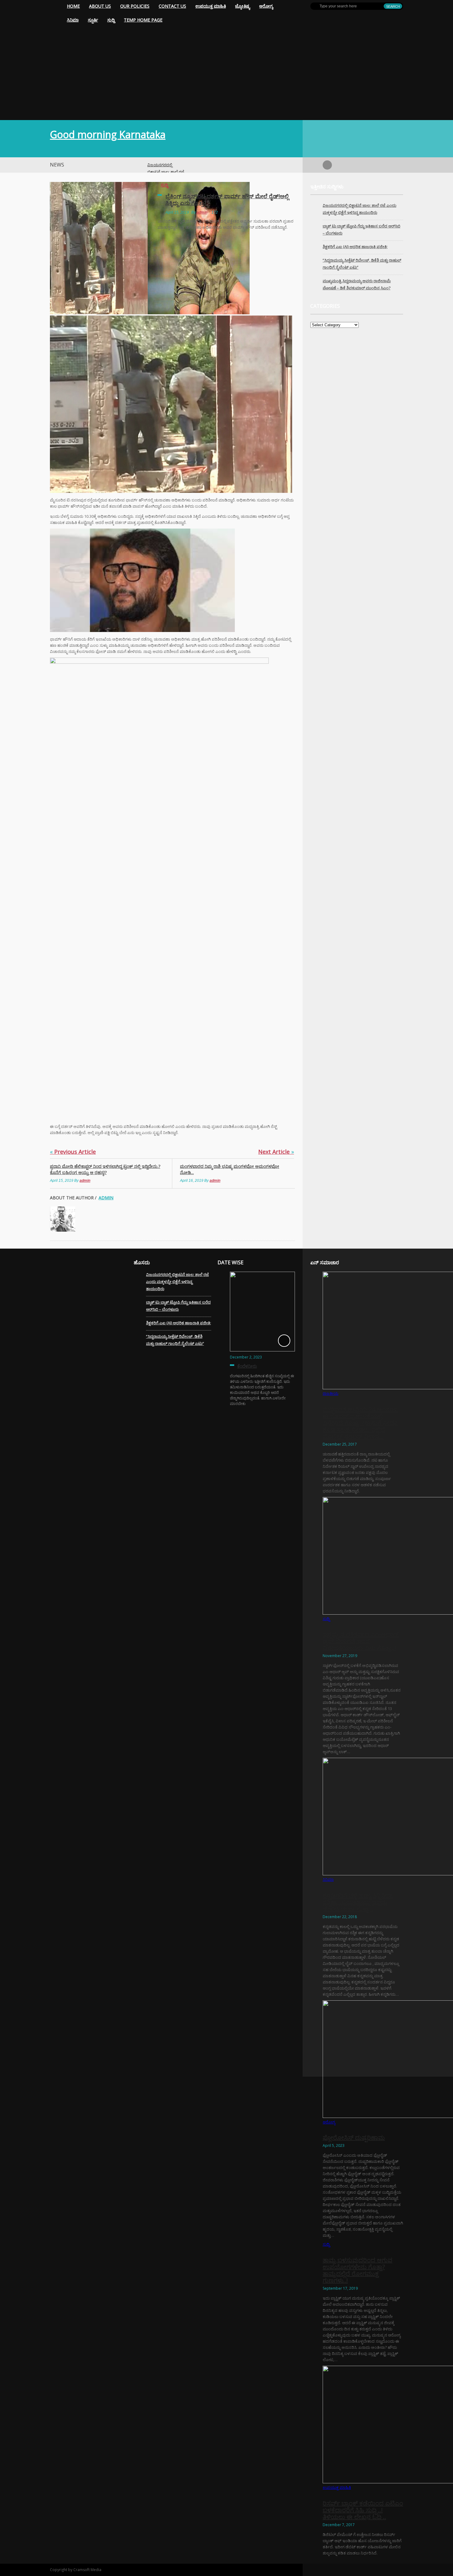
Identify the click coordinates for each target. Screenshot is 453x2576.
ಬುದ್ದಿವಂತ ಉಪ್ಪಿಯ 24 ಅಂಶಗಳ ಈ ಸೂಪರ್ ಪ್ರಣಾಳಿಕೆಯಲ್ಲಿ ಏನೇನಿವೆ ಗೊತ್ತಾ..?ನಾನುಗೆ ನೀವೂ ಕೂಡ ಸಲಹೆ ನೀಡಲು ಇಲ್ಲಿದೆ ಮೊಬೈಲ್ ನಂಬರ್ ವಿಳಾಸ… (360, 1423)
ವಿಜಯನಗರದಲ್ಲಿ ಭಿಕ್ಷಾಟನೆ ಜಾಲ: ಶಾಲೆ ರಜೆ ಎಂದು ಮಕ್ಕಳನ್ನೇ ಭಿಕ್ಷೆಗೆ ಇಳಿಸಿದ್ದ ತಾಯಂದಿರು (178, 1282)
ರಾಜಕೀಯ (331, 1393)
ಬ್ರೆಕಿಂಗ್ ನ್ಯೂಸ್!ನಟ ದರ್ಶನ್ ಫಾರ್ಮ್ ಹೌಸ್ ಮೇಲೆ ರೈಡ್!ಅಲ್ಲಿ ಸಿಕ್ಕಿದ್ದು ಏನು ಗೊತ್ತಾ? (227, 199)
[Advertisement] (226, 74)
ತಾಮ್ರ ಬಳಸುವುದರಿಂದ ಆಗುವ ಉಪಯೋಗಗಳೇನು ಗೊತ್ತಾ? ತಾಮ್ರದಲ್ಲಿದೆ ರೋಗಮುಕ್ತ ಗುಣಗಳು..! (357, 2270)
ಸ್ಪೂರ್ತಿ (93, 20)
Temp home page (143, 20)
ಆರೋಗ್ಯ (266, 6)
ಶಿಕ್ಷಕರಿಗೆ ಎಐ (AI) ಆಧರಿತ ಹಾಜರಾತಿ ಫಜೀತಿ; (355, 247)
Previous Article (73, 1152)
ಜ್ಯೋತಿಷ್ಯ (243, 6)
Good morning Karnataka (108, 134)
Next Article (276, 1152)
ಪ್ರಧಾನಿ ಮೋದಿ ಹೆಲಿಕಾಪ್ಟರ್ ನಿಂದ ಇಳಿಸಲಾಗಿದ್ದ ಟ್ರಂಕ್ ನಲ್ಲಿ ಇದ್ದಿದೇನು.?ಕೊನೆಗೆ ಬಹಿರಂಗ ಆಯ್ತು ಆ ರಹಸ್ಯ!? (105, 1169)
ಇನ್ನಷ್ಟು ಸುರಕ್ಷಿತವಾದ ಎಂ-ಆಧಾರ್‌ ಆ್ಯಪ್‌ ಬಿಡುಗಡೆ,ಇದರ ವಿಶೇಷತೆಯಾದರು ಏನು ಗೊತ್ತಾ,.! (361, 1641)
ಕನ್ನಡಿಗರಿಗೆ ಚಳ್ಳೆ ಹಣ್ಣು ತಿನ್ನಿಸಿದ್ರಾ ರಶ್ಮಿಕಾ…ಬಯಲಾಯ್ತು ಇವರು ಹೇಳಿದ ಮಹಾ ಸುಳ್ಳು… (358, 1902)
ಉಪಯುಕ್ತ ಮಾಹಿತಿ (211, 6)
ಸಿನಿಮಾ (73, 20)
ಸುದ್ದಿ (111, 20)
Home (73, 6)
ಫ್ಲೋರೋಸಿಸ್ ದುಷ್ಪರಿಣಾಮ (354, 2137)
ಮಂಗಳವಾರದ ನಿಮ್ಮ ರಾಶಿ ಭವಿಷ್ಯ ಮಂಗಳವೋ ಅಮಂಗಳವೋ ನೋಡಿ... (230, 1169)
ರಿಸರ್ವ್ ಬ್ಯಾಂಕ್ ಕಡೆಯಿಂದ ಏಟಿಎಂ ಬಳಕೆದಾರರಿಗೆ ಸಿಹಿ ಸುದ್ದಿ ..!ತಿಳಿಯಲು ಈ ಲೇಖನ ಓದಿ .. (363, 2510)
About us (100, 6)
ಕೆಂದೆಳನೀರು (247, 1366)
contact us (172, 6)
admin (202, 212)
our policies (135, 6)
